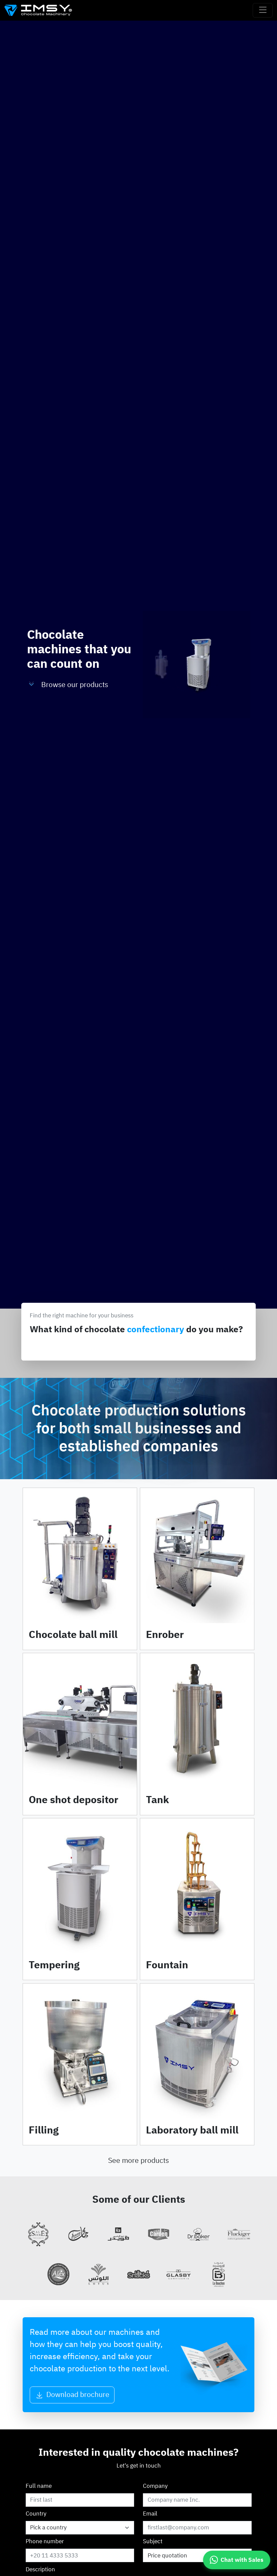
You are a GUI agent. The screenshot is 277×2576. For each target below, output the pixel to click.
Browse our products (75, 685)
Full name (39, 2486)
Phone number (45, 2541)
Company (155, 2486)
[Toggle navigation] (263, 10)
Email (150, 2514)
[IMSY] (38, 10)
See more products (138, 2161)
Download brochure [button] (77, 2395)
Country (36, 2514)
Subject (153, 2541)
